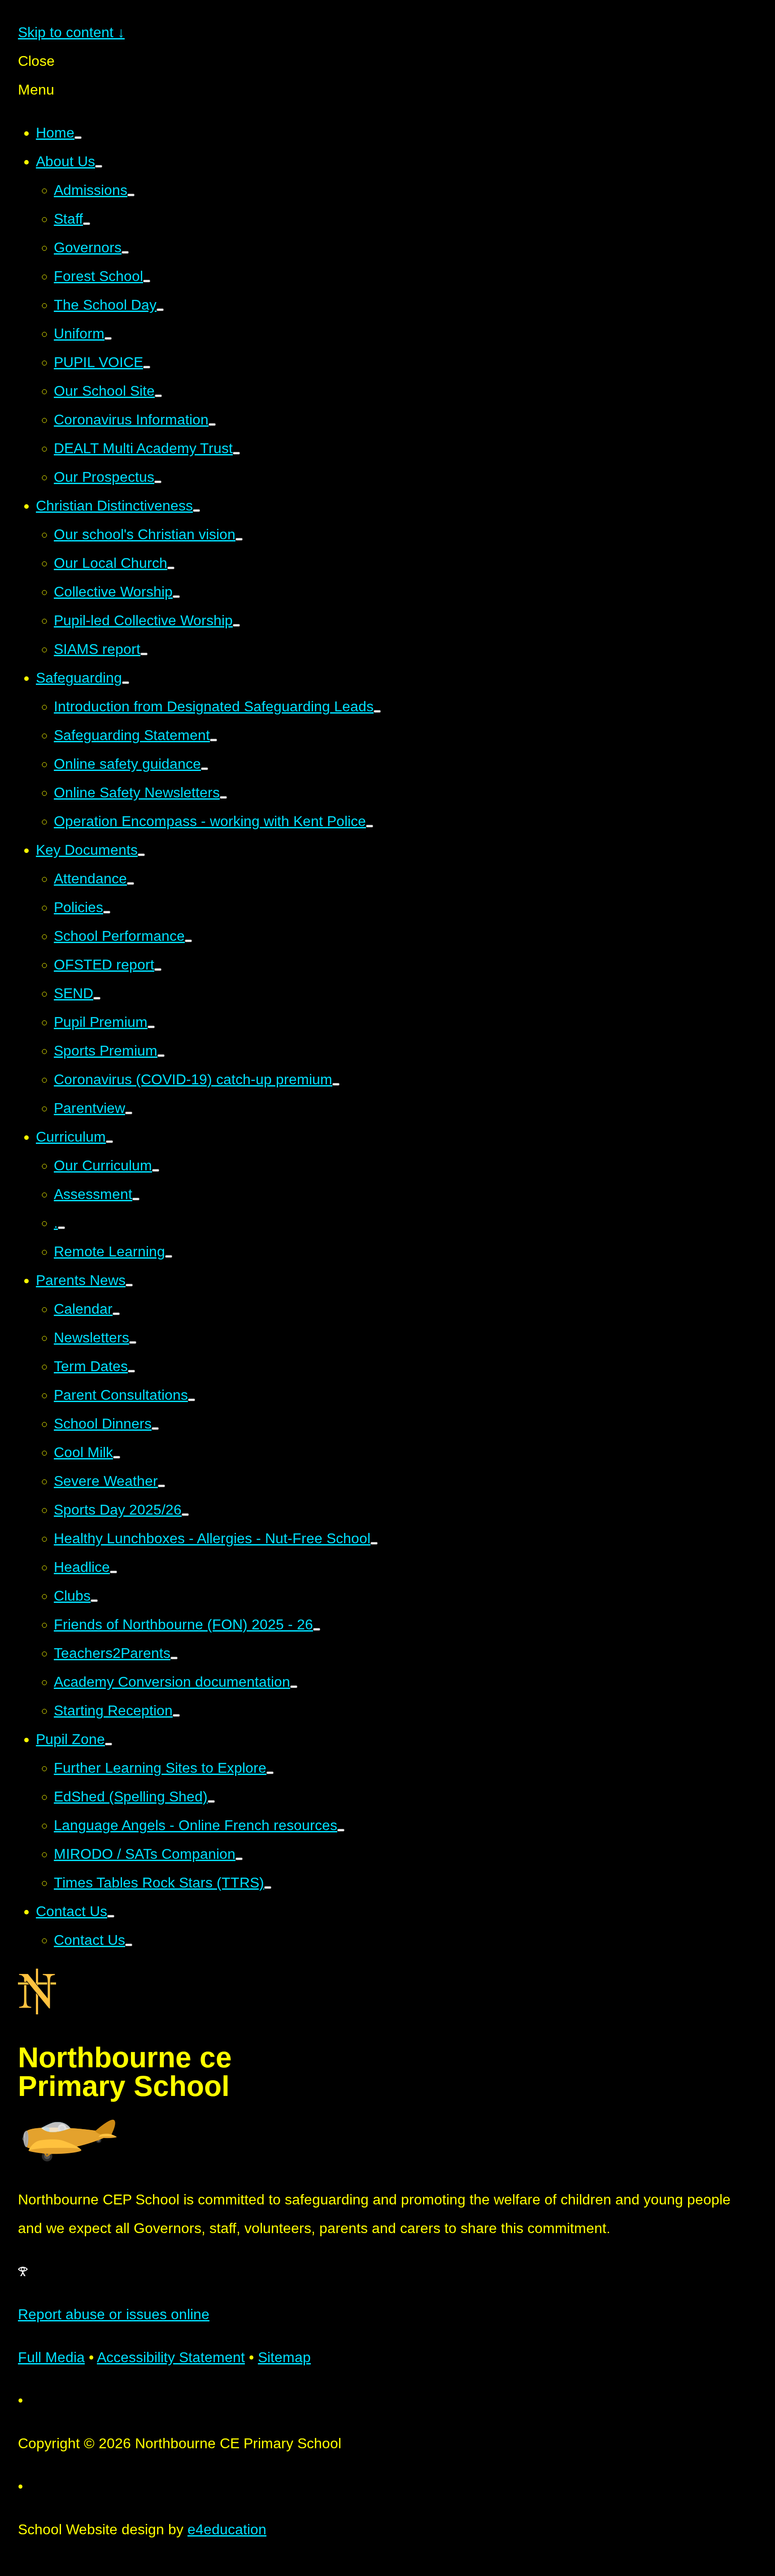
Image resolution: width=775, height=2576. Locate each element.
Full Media (51, 2357)
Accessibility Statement (171, 2357)
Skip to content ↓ (71, 32)
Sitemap (284, 2357)
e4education (227, 2529)
